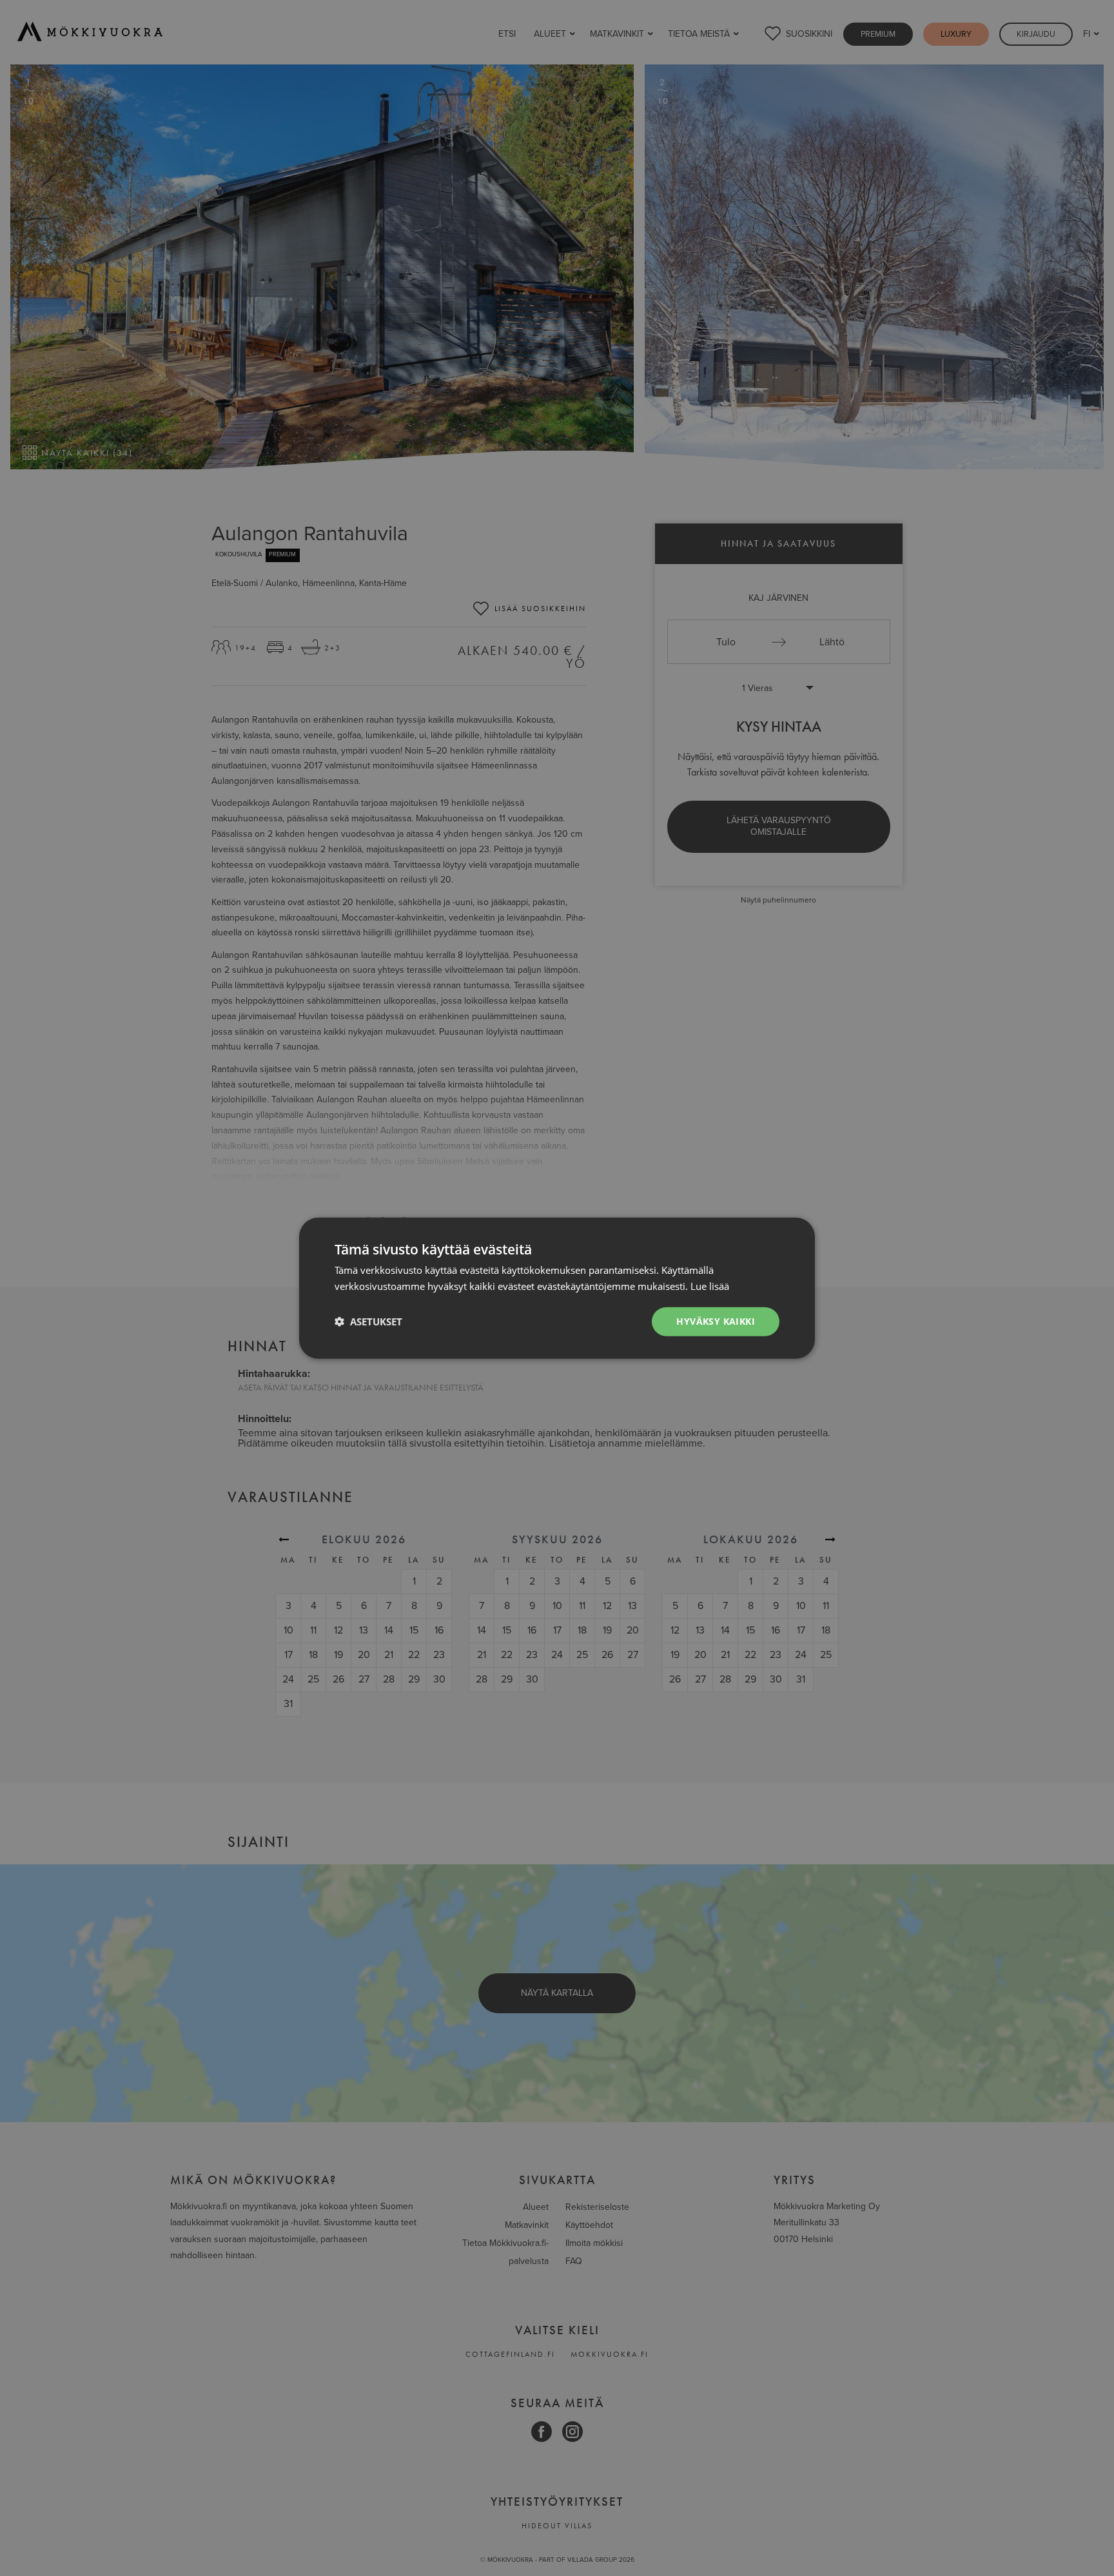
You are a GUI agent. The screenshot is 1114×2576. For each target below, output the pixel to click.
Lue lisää (710, 1286)
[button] (368, 1322)
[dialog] (557, 1288)
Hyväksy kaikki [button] (716, 1321)
